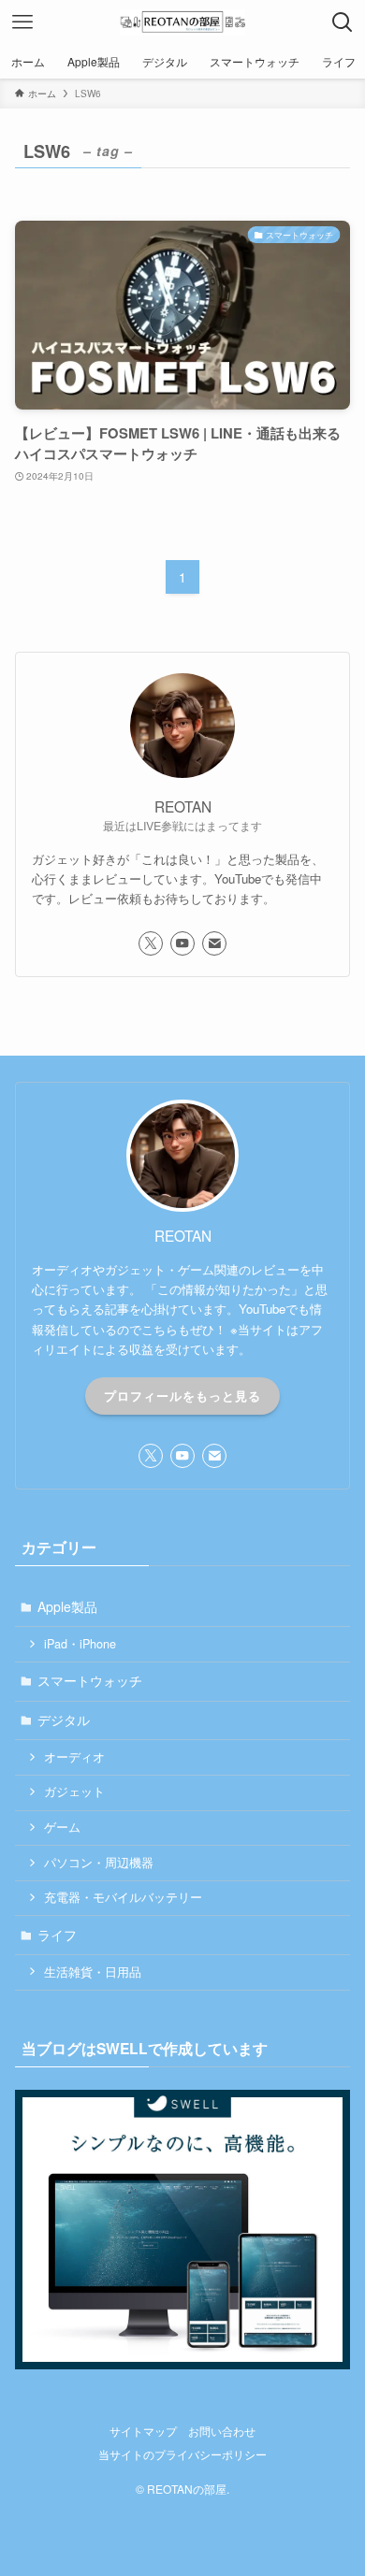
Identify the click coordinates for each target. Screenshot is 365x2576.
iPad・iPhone (80, 1644)
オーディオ (74, 1757)
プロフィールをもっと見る (182, 1396)
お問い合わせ (222, 2431)
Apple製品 (67, 1606)
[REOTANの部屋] (182, 22)
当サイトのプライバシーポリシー (182, 2454)
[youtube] (182, 943)
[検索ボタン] (343, 22)
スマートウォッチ (90, 1680)
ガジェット (74, 1792)
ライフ (57, 1935)
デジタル (64, 1720)
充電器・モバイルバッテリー (123, 1897)
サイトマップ (143, 2431)
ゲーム (62, 1827)
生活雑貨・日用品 (93, 1972)
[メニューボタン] (22, 22)
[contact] (214, 943)
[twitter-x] (151, 943)
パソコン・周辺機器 (99, 1863)
